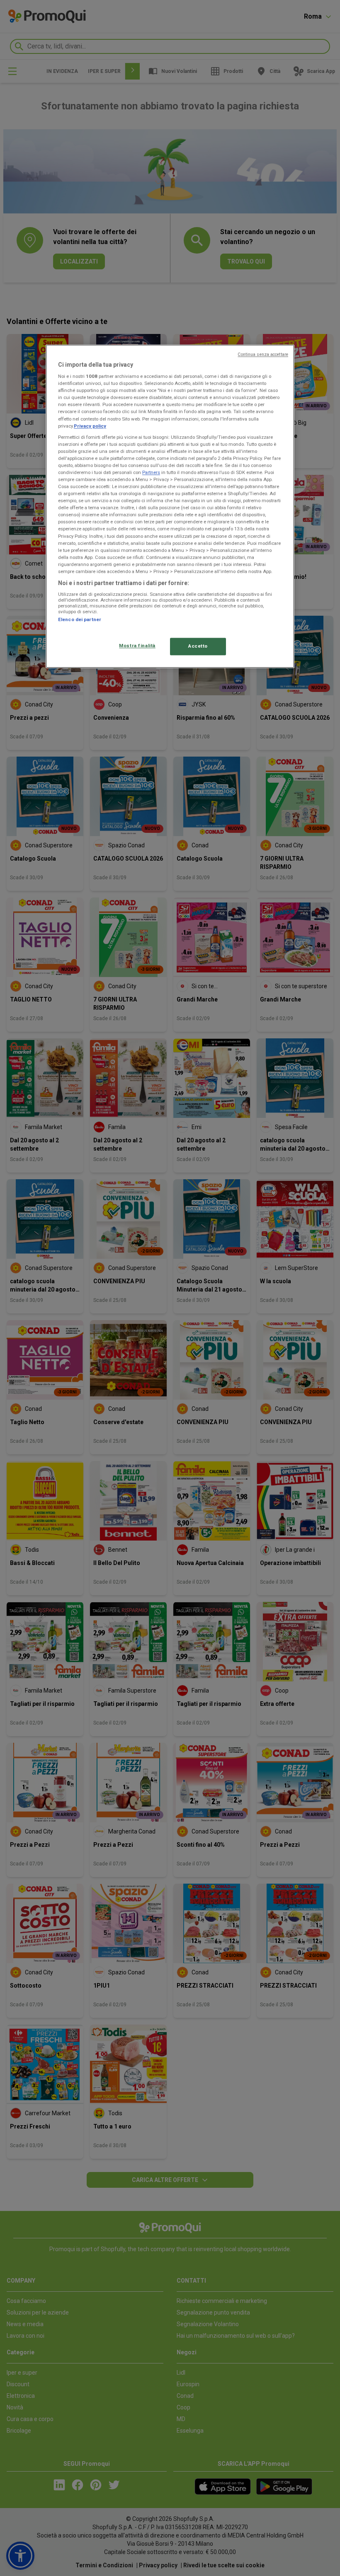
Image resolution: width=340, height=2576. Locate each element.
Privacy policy (90, 426)
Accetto (198, 646)
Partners (151, 472)
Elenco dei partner (80, 620)
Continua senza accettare (263, 354)
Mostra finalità (137, 646)
